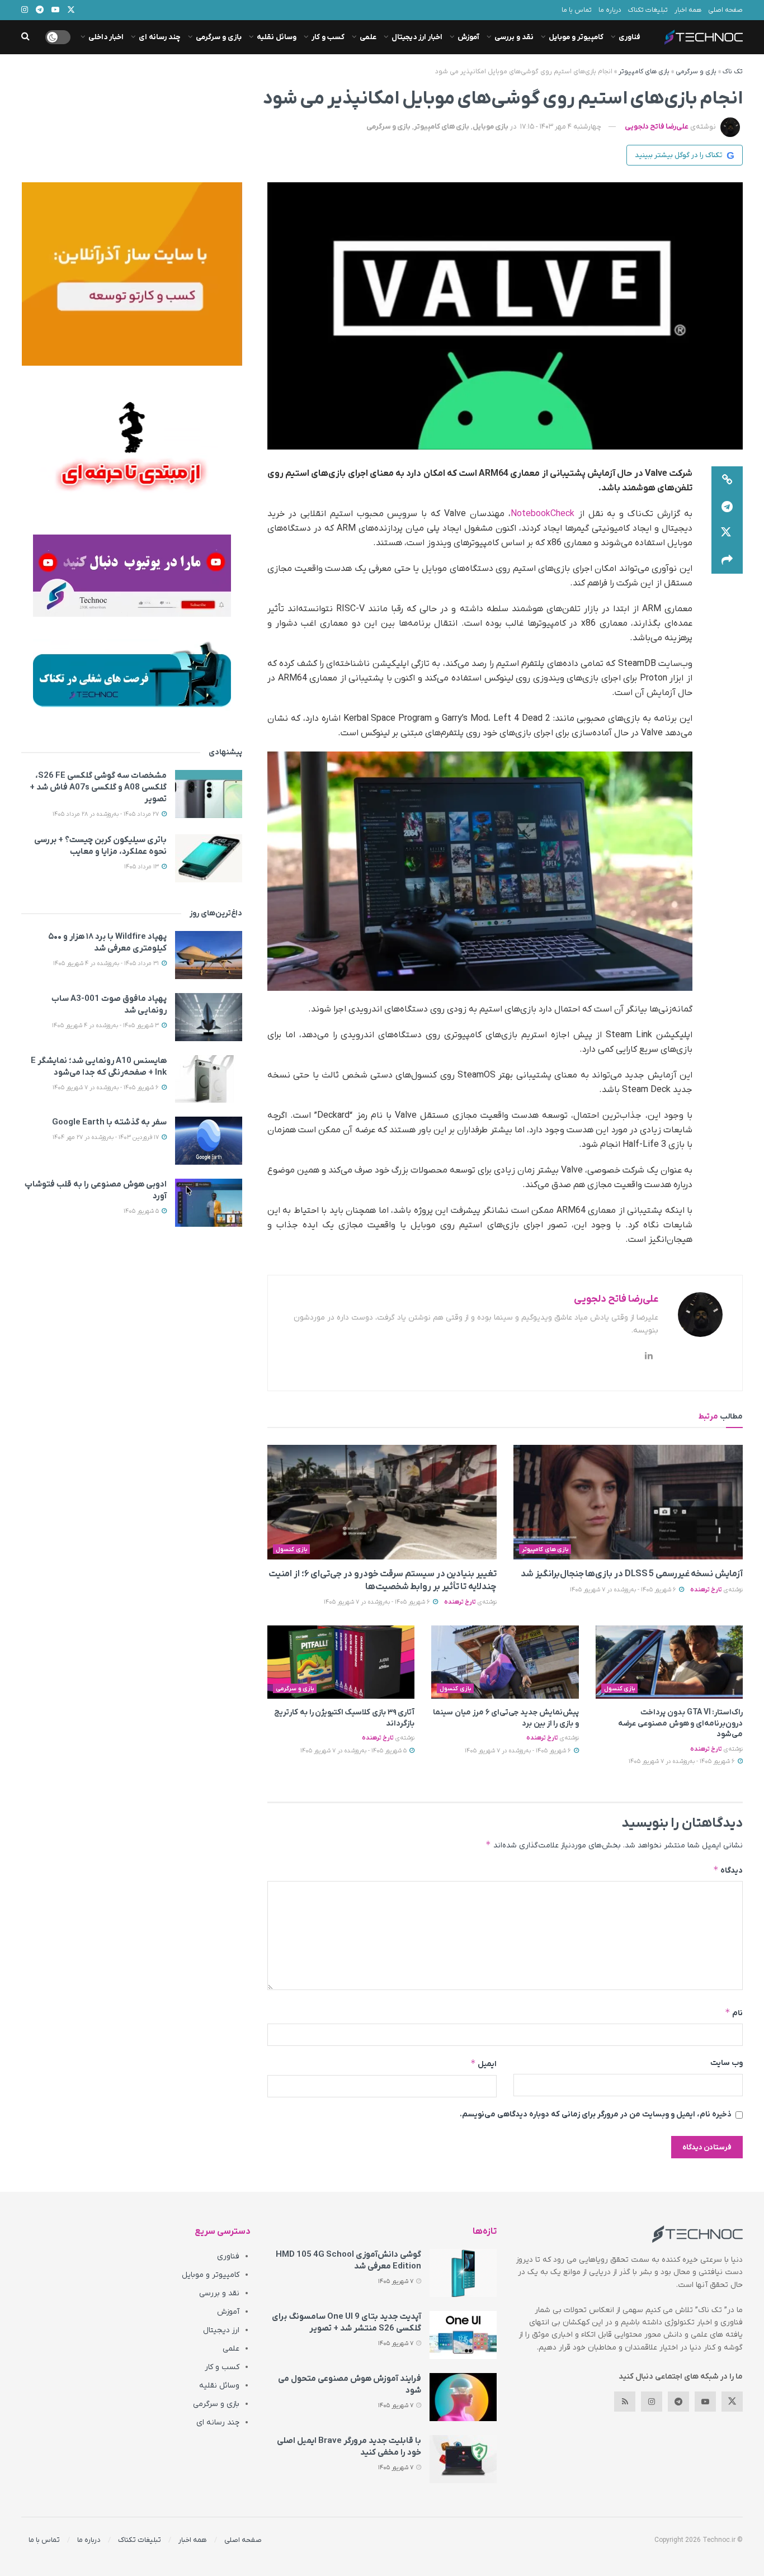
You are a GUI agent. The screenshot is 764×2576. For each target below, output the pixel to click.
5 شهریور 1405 (142, 1211)
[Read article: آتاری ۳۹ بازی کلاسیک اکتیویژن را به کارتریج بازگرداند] (341, 1662)
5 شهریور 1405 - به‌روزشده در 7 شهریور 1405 (354, 1751)
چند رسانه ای (160, 37)
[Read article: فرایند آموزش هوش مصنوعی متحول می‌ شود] (463, 2397)
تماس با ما (577, 10)
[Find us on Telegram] (678, 2402)
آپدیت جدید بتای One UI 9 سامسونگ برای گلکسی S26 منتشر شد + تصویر (346, 2322)
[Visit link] (132, 274)
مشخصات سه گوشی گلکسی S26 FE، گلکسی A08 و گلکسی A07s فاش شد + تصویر (98, 787)
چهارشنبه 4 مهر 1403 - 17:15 (561, 127)
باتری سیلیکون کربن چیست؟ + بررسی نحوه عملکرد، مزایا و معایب (100, 846)
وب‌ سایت (727, 2063)
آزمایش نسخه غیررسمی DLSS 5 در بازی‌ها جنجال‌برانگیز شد (632, 1574)
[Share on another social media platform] (727, 560)
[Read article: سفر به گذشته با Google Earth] (209, 1141)
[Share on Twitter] (727, 533)
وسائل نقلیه (277, 37)
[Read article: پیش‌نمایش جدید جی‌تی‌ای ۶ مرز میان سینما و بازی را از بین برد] (505, 1662)
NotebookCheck (543, 514)
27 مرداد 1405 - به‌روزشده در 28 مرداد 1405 (107, 814)
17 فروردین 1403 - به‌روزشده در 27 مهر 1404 (107, 1137)
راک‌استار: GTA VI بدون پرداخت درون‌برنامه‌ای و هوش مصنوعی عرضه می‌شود (680, 1723)
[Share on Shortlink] (727, 480)
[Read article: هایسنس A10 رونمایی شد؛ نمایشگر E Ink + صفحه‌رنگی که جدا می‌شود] (209, 1079)
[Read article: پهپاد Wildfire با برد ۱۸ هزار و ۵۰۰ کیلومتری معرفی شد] (209, 955)
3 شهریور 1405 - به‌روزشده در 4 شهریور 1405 (106, 1025)
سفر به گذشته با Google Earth (109, 1122)
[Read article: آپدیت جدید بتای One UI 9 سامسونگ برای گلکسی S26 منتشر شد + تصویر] (463, 2335)
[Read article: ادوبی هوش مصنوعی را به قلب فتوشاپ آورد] (209, 1203)
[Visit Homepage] (704, 37)
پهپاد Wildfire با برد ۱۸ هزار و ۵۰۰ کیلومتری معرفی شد (107, 942)
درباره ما (610, 10)
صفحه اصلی (725, 10)
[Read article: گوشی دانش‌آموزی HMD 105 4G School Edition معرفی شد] (463, 2273)
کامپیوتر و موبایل (576, 37)
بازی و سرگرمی (219, 37)
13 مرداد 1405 (142, 867)
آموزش (468, 37)
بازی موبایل (491, 127)
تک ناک (733, 72)
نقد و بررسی (514, 37)
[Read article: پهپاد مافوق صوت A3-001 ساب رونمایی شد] (209, 1017)
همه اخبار (688, 10)
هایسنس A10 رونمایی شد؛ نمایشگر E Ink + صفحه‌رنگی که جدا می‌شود (99, 1067)
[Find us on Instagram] (652, 2402)
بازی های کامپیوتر (644, 72)
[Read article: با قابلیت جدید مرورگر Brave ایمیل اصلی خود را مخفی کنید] (463, 2459)
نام (734, 2013)
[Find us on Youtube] (705, 2402)
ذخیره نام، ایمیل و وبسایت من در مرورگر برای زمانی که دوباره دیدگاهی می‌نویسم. (596, 2114)
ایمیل (484, 2064)
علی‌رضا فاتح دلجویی (657, 127)
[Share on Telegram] (727, 507)
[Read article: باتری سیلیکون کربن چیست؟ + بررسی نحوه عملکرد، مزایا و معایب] (209, 858)
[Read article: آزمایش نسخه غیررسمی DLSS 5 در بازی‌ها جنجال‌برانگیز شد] (628, 1502)
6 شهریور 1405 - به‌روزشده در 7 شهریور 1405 (624, 1590)
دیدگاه (728, 1870)
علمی (368, 37)
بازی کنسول (292, 1549)
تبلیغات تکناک (648, 10)
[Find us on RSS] (625, 2402)
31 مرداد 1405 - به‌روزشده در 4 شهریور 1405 (107, 963)
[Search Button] (25, 37)
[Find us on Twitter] (732, 2402)
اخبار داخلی (106, 37)
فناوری (629, 37)
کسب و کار (328, 37)
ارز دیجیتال (221, 2330)
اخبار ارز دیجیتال (417, 37)
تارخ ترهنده (706, 1590)
